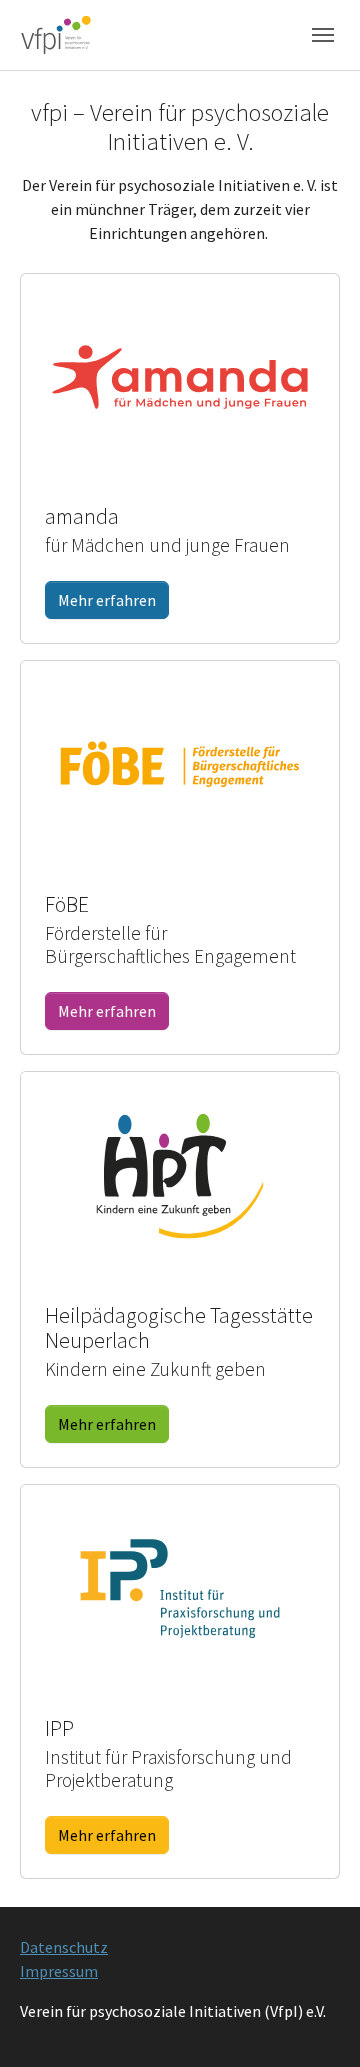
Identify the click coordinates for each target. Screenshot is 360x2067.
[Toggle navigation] (323, 35)
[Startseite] (56, 34)
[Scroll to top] (316, 2023)
